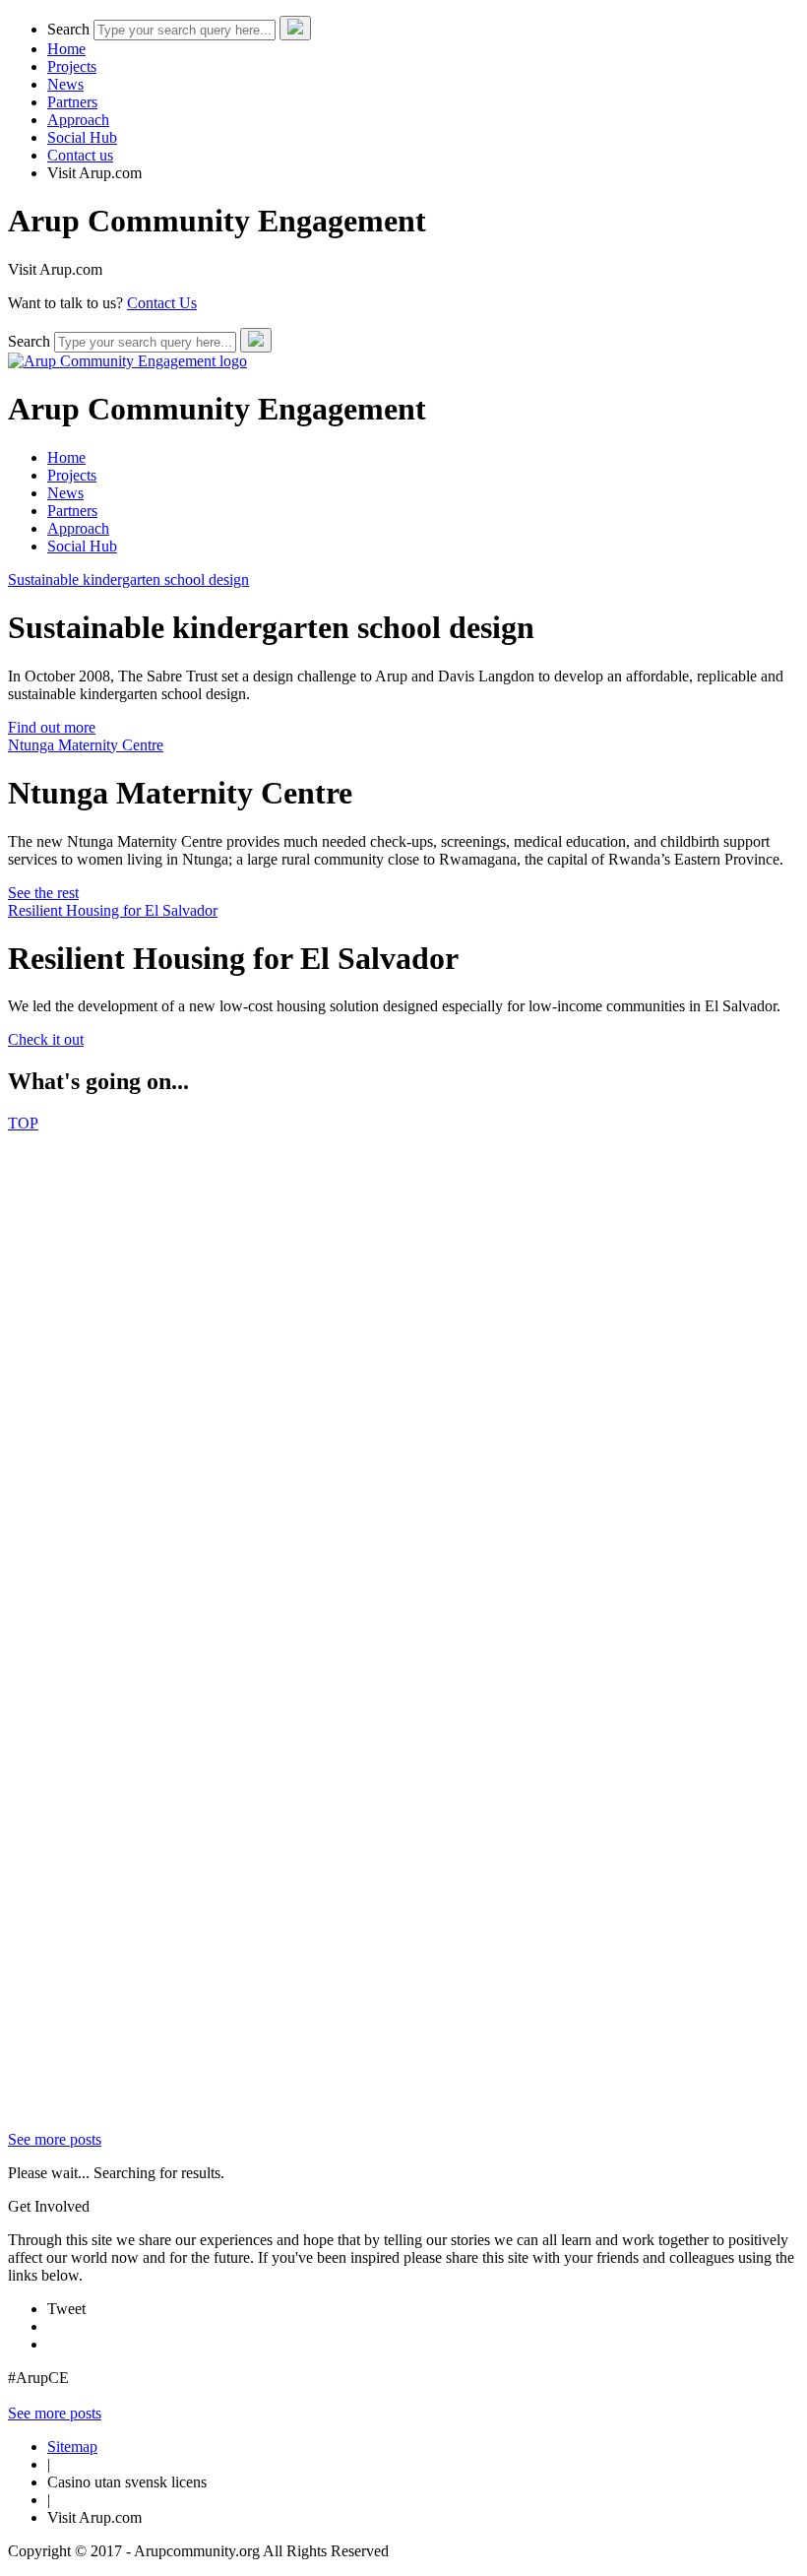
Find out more (52, 727)
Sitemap (72, 2447)
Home (66, 49)
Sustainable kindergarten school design (128, 580)
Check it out (46, 1039)
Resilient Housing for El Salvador (113, 910)
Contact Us (162, 303)
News (65, 84)
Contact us (80, 155)
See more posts (55, 2139)
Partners (72, 102)
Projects (72, 66)
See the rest (43, 893)
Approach (78, 120)
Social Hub (82, 137)
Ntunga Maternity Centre (86, 745)
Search (68, 29)
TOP (23, 1123)
